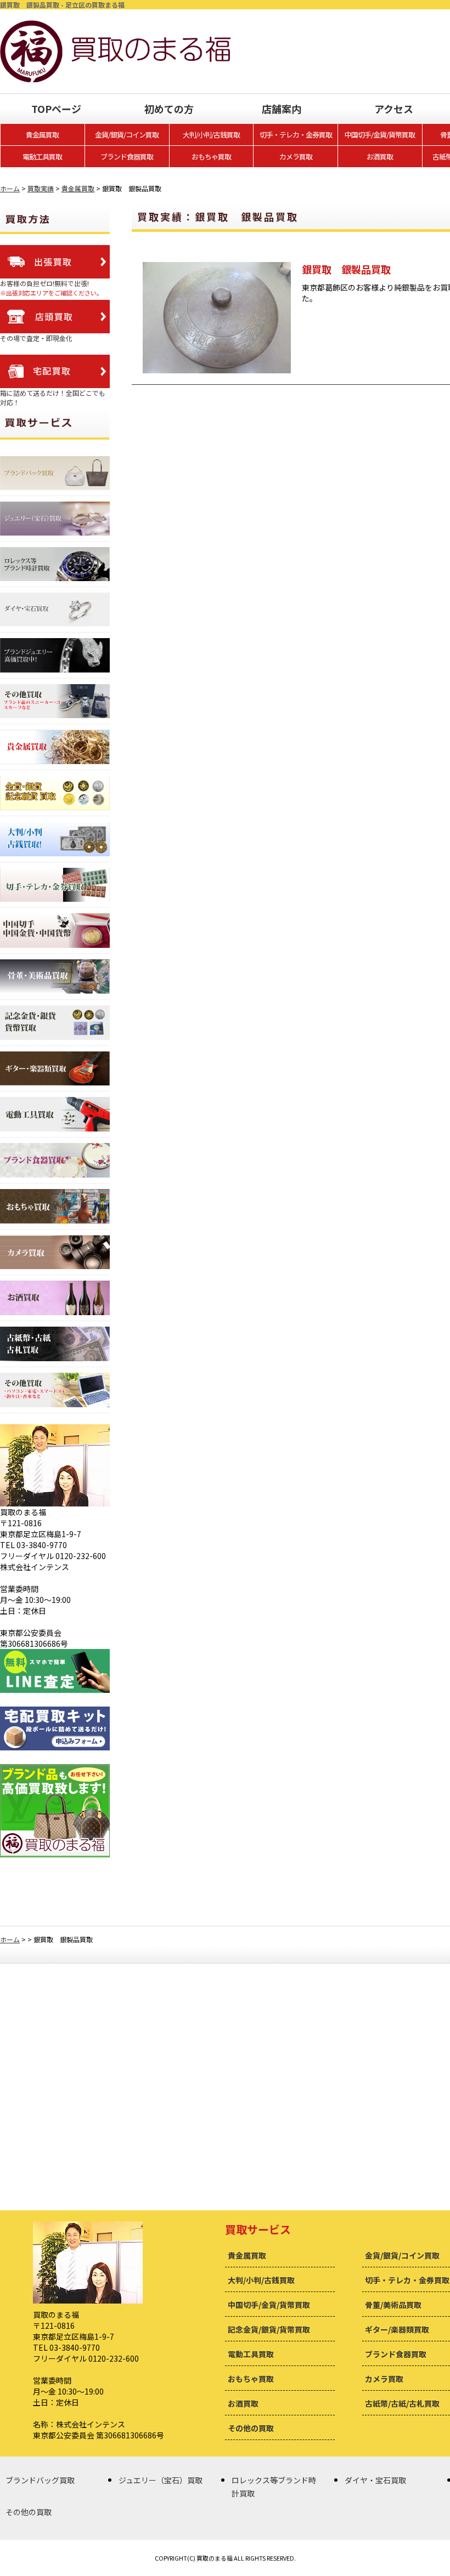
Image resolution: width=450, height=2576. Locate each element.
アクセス (394, 109)
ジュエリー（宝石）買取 (161, 2480)
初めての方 (169, 109)
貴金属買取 (42, 135)
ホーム (10, 188)
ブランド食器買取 (127, 157)
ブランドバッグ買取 (40, 2480)
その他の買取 (251, 2428)
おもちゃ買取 (211, 157)
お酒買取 (380, 157)
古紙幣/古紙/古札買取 (402, 2403)
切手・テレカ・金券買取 (296, 135)
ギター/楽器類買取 (397, 2329)
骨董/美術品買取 (393, 2305)
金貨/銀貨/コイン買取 (127, 135)
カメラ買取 (296, 157)
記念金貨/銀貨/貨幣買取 (269, 2329)
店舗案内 (282, 109)
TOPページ (56, 109)
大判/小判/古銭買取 (211, 135)
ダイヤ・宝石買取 (375, 2480)
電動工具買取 (42, 157)
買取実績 (41, 188)
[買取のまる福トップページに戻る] (115, 26)
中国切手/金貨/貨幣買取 (380, 135)
